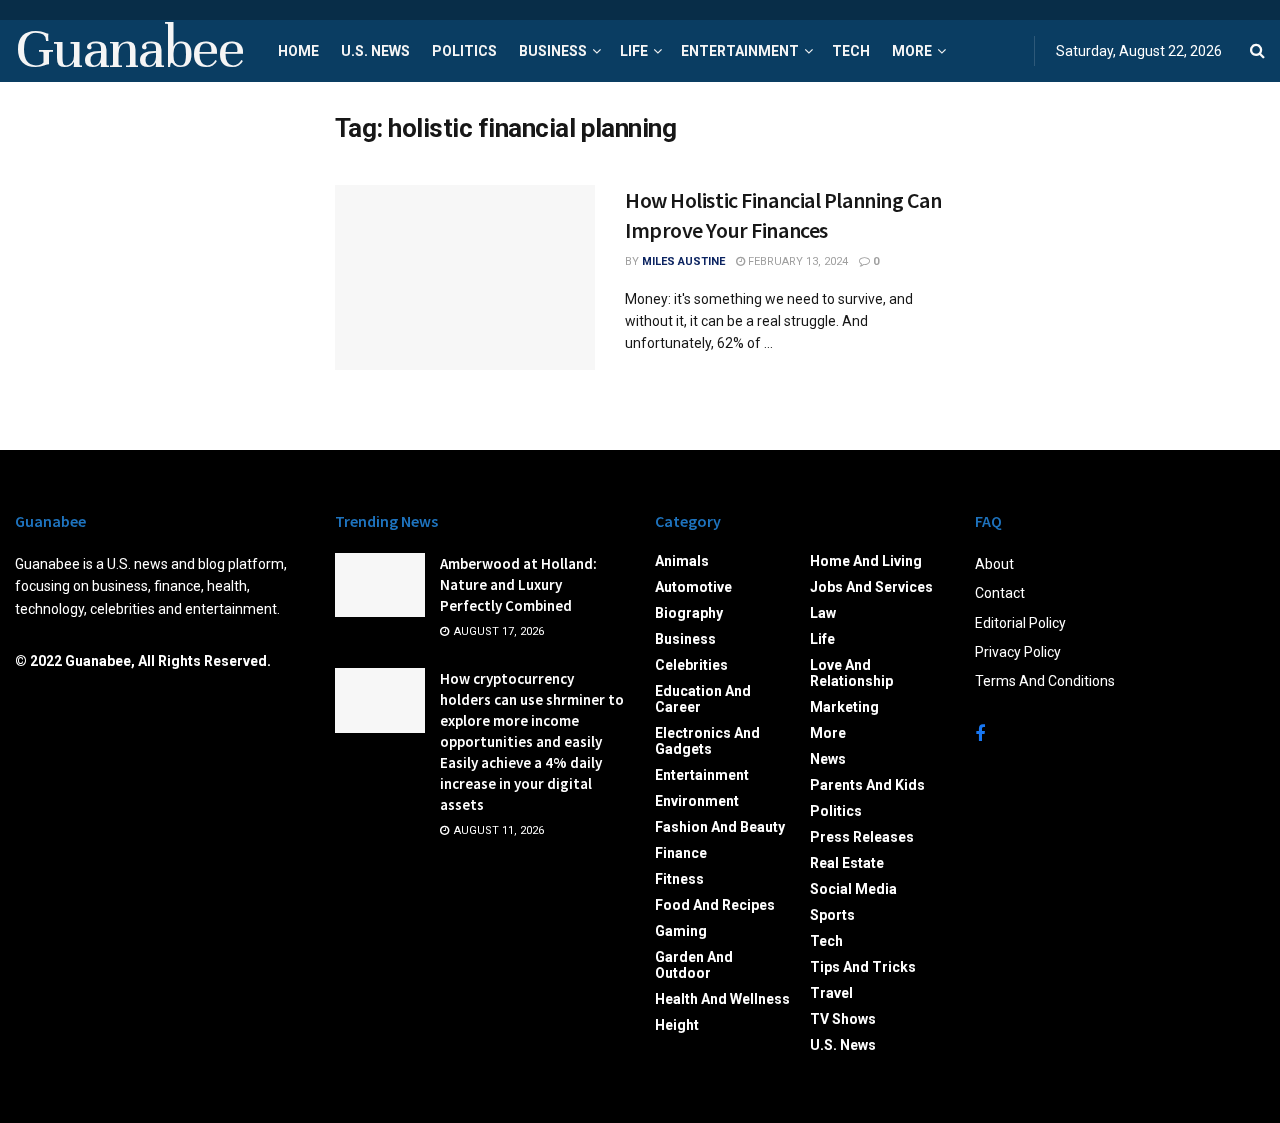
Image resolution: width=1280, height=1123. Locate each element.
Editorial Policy (1020, 623)
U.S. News (375, 51)
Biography (689, 613)
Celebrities (691, 665)
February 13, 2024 (796, 261)
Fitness (679, 879)
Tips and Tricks (863, 967)
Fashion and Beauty (720, 827)
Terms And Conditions (1045, 681)
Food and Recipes (715, 905)
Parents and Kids (867, 785)
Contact (1000, 593)
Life (634, 51)
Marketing (844, 707)
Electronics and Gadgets (707, 741)
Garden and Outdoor (694, 965)
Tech (851, 51)
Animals (682, 561)
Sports (832, 915)
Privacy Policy (1018, 652)
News (828, 759)
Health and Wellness (722, 999)
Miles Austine (683, 261)
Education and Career (703, 699)
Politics (464, 51)
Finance (681, 853)
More (912, 51)
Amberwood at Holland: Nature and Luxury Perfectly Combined (518, 584)
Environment (697, 801)
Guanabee (129, 51)
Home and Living (866, 561)
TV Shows (843, 1019)
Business (553, 51)
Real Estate (847, 863)
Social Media (853, 889)
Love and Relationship (851, 673)
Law (823, 613)
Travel (831, 993)
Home (298, 51)
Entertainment (740, 51)
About (994, 564)
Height (677, 1025)
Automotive (693, 587)
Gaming (681, 931)
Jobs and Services (871, 587)
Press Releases (862, 837)
